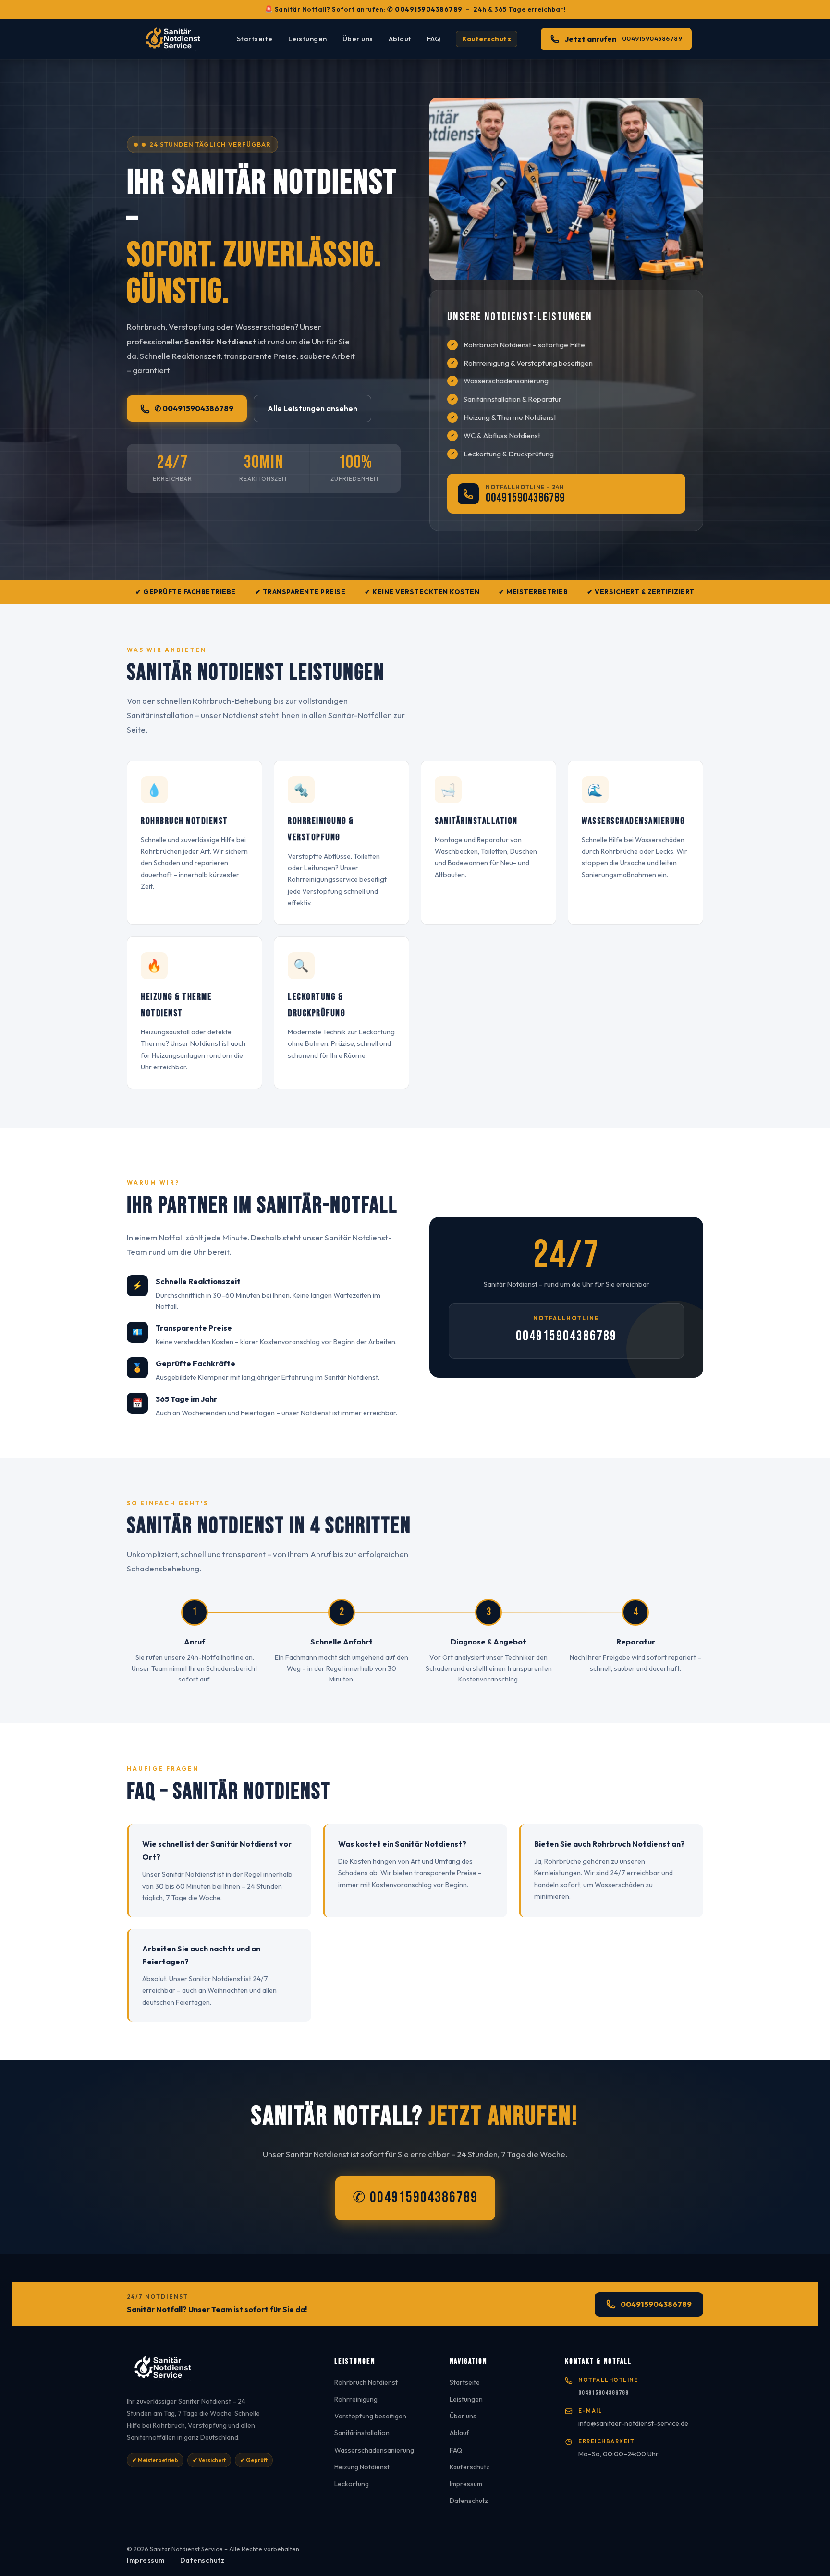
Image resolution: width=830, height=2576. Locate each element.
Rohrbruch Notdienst (366, 2382)
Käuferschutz (487, 39)
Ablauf (400, 39)
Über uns (358, 39)
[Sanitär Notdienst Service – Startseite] (176, 39)
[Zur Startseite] (219, 2371)
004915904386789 (525, 498)
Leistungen (308, 39)
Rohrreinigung (356, 2399)
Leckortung (352, 2484)
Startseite (255, 39)
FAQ (434, 39)
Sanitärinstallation (362, 2433)
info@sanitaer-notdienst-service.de (633, 2423)
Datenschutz (469, 2501)
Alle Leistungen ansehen (312, 408)
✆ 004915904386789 (425, 9)
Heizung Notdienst (362, 2467)
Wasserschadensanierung (374, 2450)
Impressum (466, 2484)
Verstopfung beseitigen (370, 2416)
